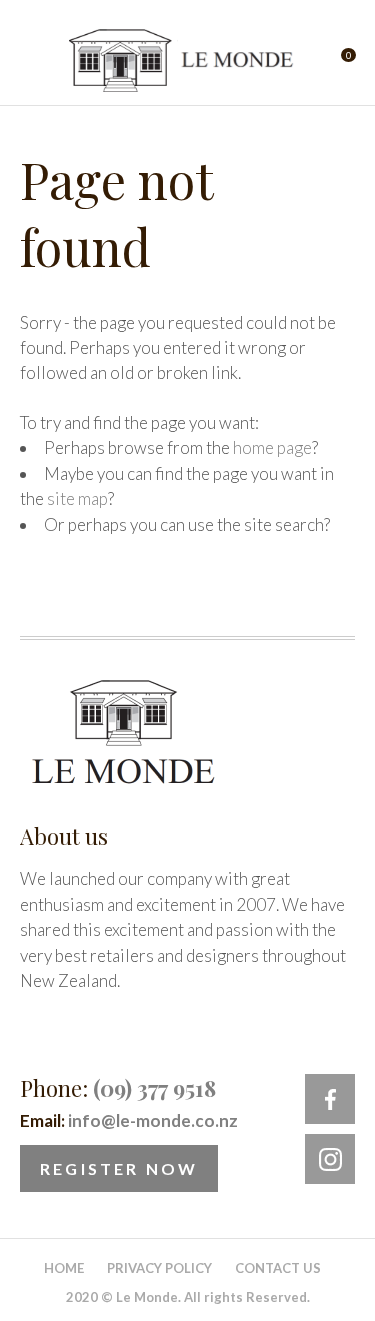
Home (64, 1268)
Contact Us (278, 1268)
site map (77, 498)
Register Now (119, 1168)
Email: (129, 1120)
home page (272, 447)
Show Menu (32, 60)
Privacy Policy (159, 1268)
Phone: (118, 1088)
